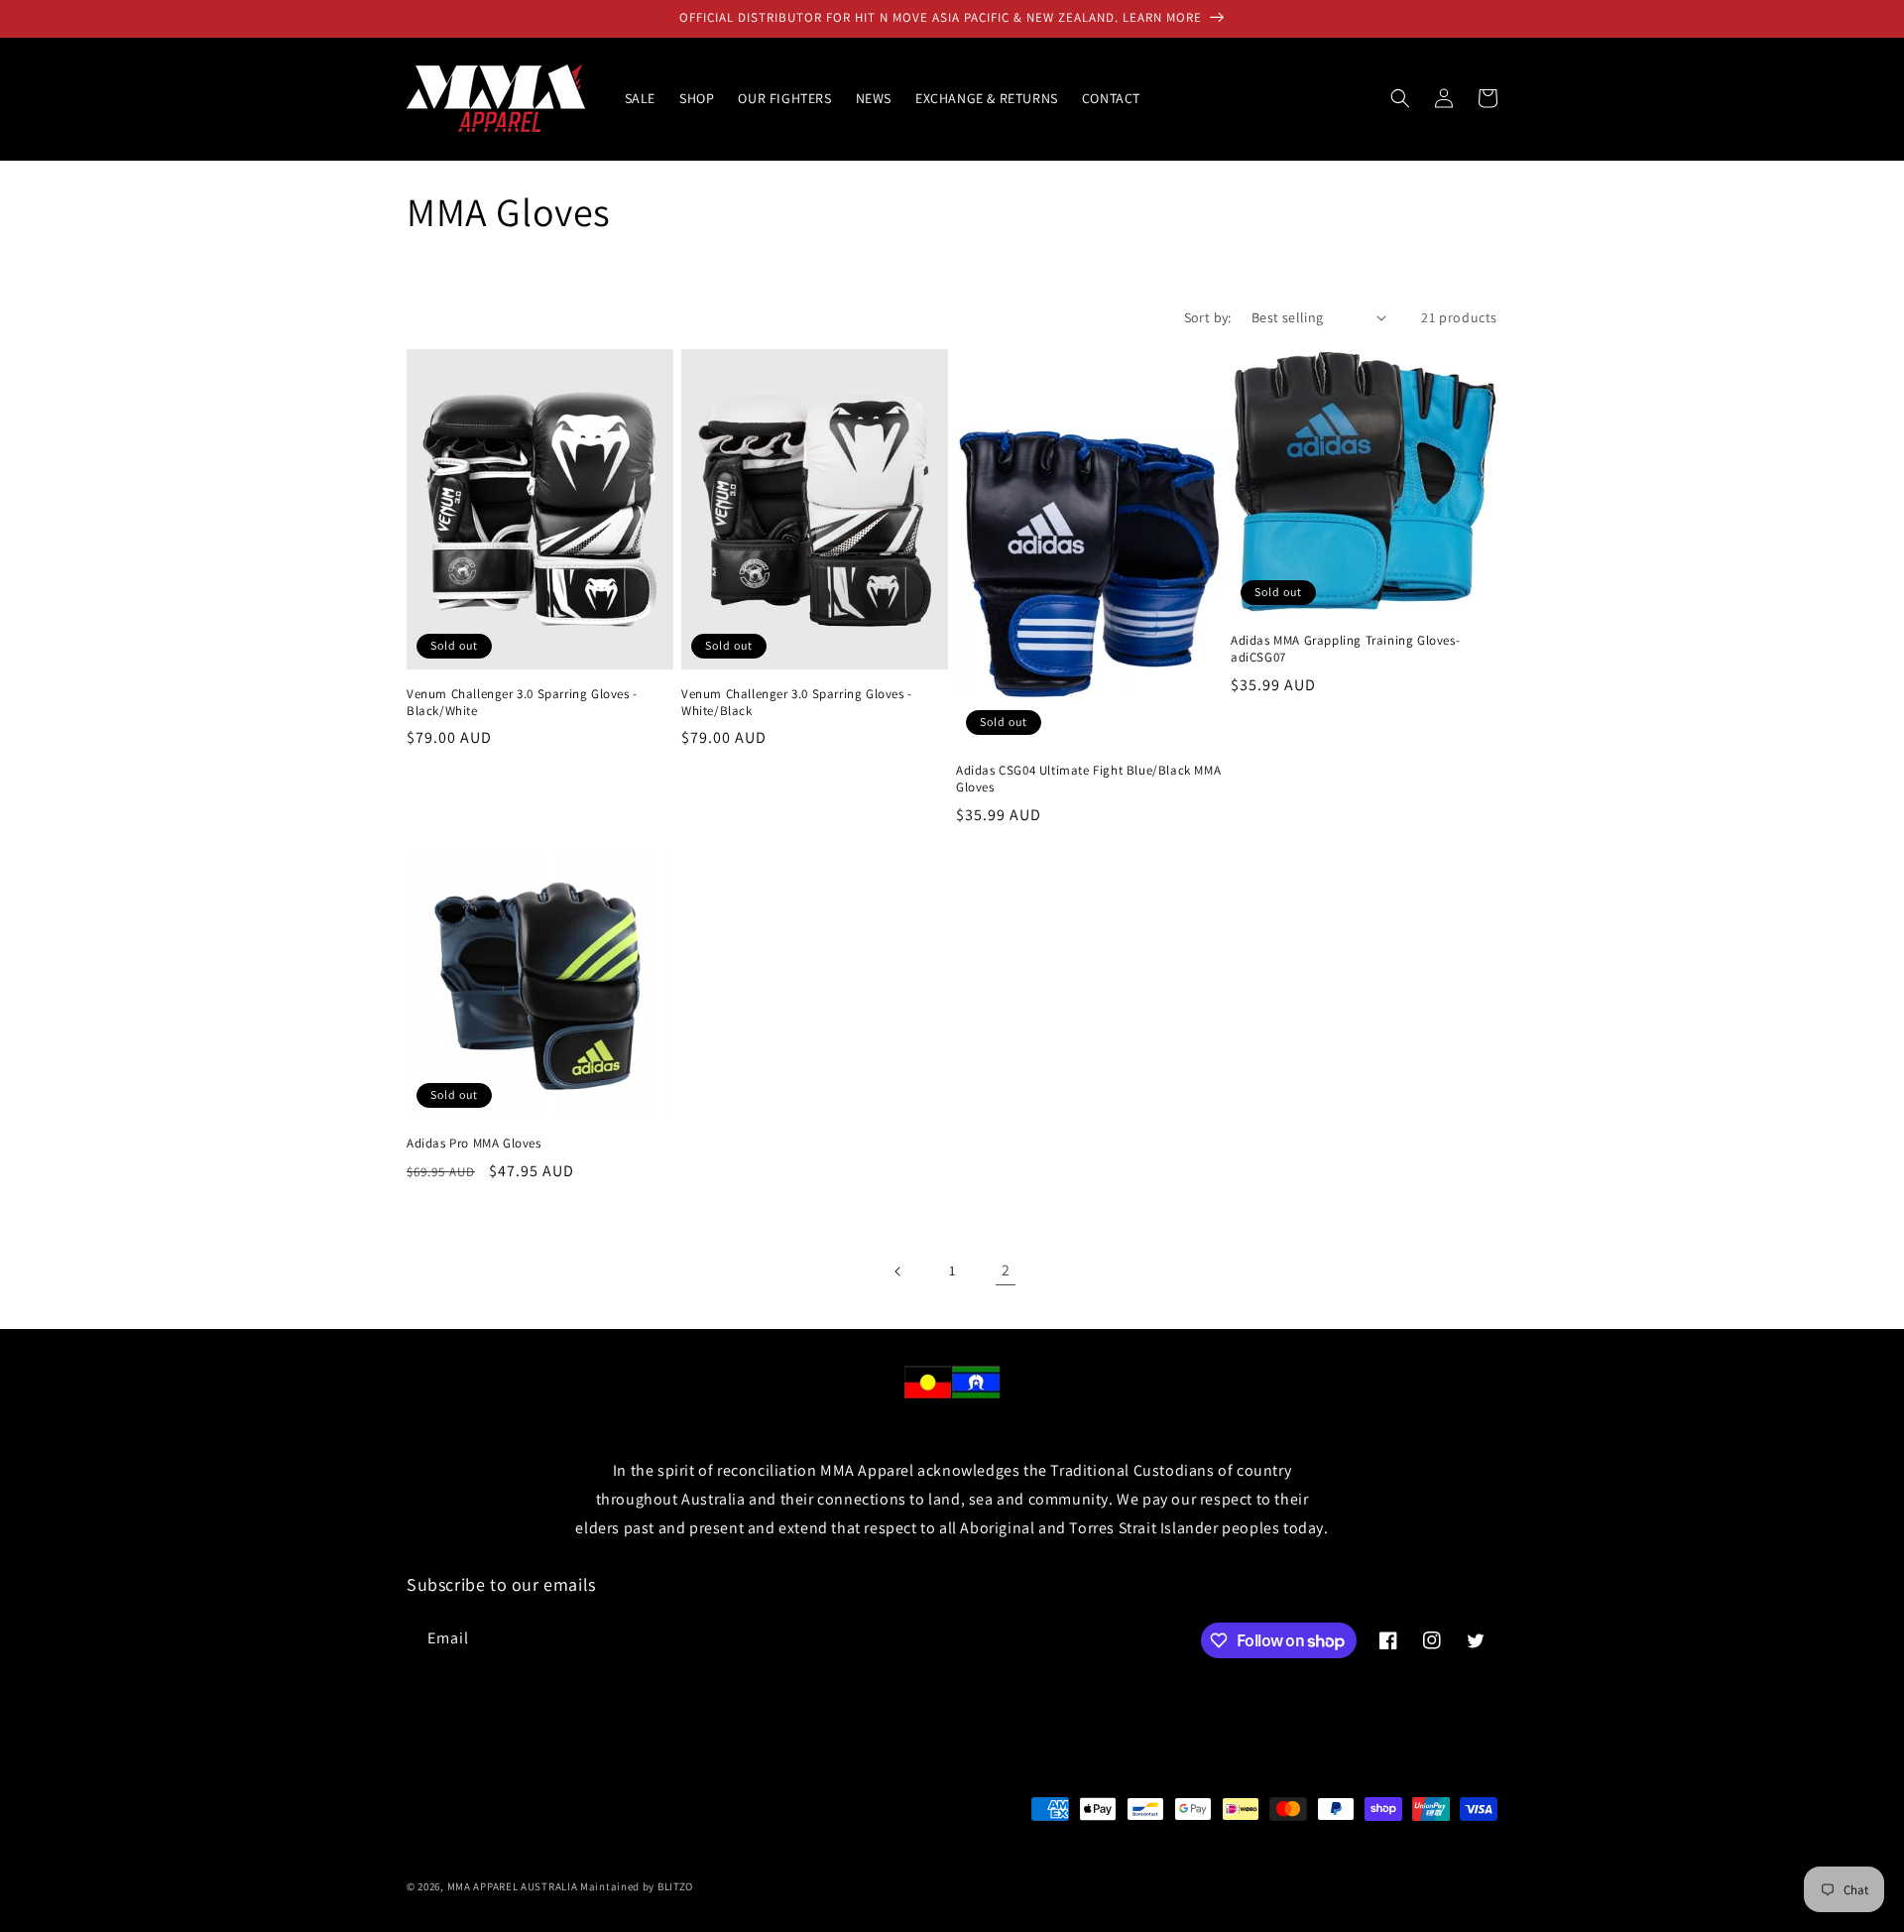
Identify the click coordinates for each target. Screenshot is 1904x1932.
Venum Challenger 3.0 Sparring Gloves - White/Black (797, 703)
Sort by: (1208, 317)
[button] (1400, 98)
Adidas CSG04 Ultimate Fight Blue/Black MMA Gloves (1088, 779)
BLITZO (675, 1886)
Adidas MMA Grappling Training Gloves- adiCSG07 (1345, 649)
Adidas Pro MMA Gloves (474, 1144)
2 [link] (1006, 1270)
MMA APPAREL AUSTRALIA (514, 1886)
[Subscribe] (741, 1639)
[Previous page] (898, 1271)
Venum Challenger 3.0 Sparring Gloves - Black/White (522, 703)
